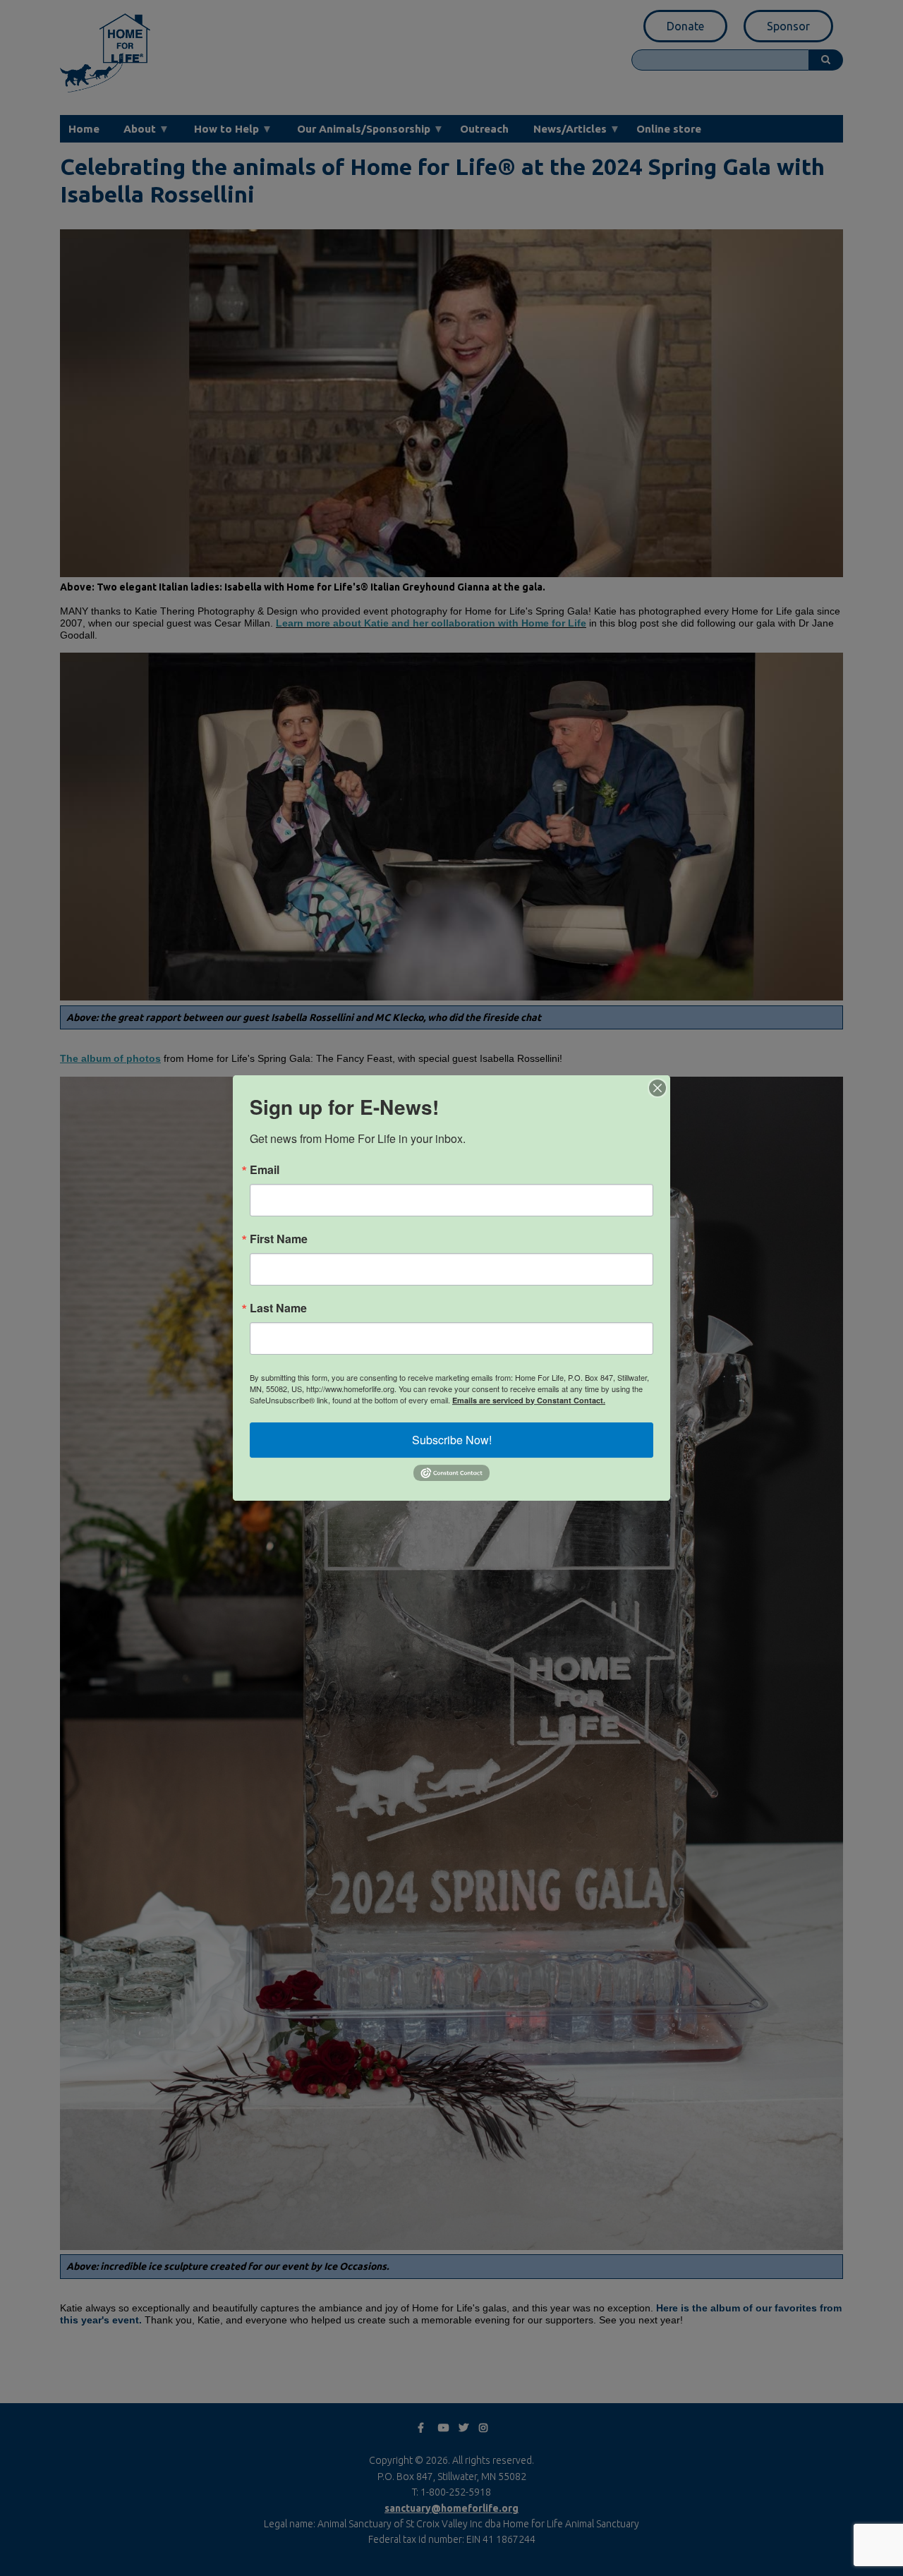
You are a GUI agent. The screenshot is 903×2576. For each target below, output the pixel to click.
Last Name (278, 1308)
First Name (279, 1239)
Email (265, 1170)
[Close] (657, 1088)
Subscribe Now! (452, 1440)
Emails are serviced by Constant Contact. (529, 1400)
